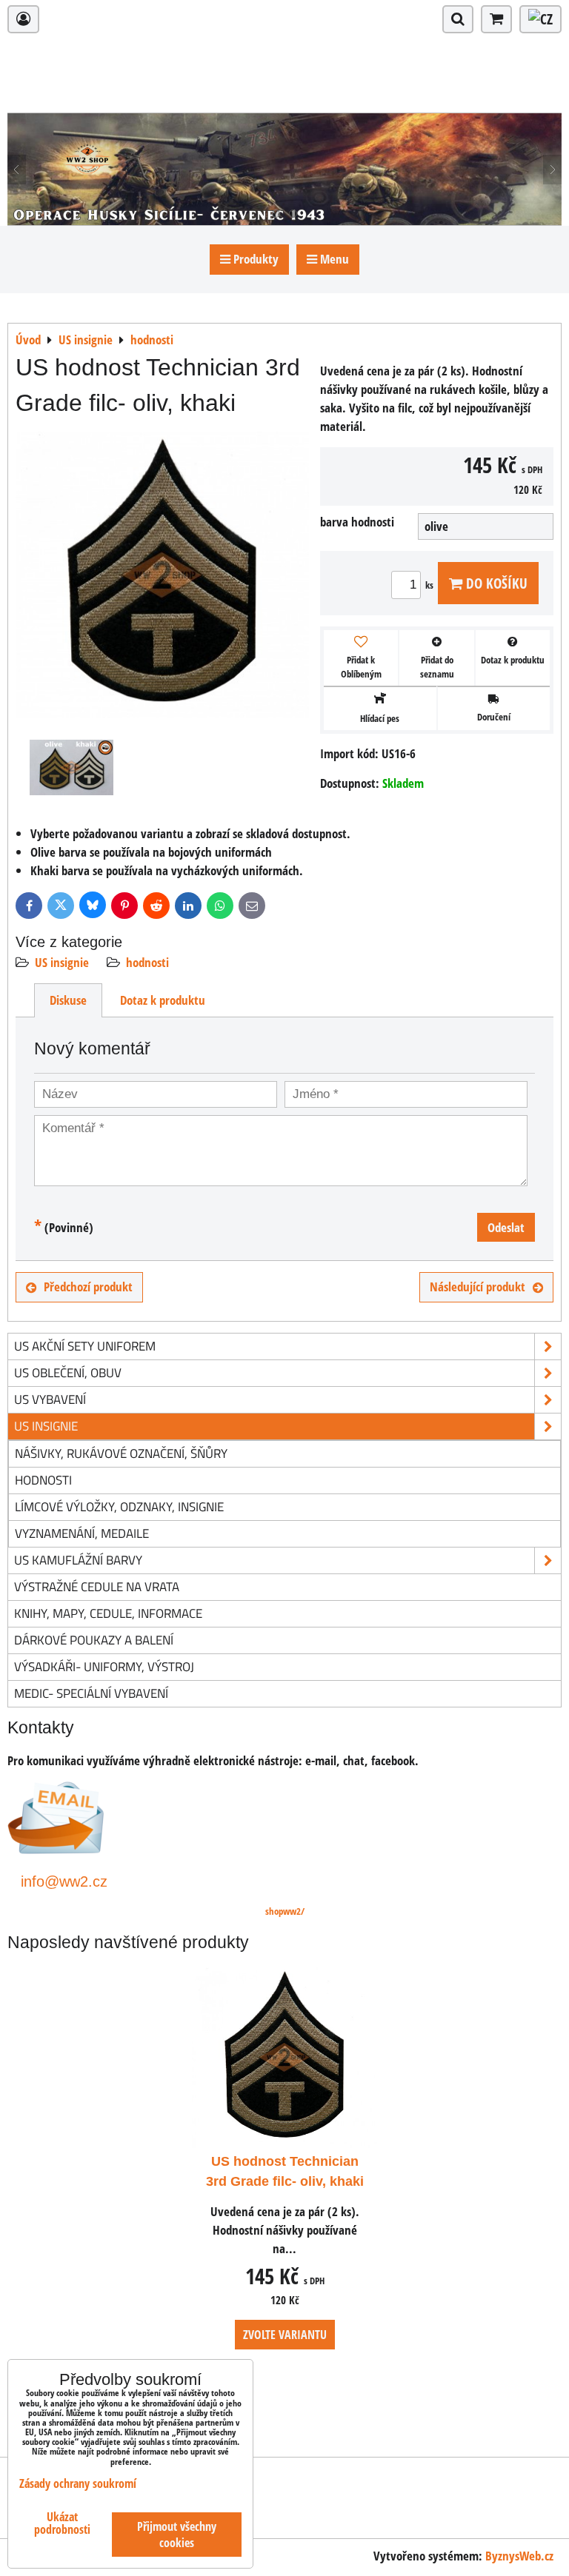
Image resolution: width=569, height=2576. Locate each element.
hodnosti (147, 962)
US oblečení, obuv (68, 1372)
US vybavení (50, 1399)
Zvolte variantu (285, 2335)
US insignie (62, 962)
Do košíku (495, 583)
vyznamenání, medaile (82, 1533)
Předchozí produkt (88, 1287)
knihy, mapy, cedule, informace (108, 1613)
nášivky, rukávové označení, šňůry (121, 1453)
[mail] (56, 1849)
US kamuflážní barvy (78, 1560)
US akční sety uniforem (85, 1346)
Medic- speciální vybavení (91, 1693)
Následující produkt (478, 1287)
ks (430, 585)
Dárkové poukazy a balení (94, 1640)
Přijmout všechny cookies (177, 2535)
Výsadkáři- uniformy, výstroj (104, 1666)
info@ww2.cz (64, 1881)
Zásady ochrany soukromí (78, 2483)
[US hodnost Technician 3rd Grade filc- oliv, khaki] (162, 578)
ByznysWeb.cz (519, 2556)
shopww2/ (285, 1911)
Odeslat (506, 1227)
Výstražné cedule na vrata (97, 1586)
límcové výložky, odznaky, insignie (119, 1506)
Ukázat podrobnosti (62, 2523)
